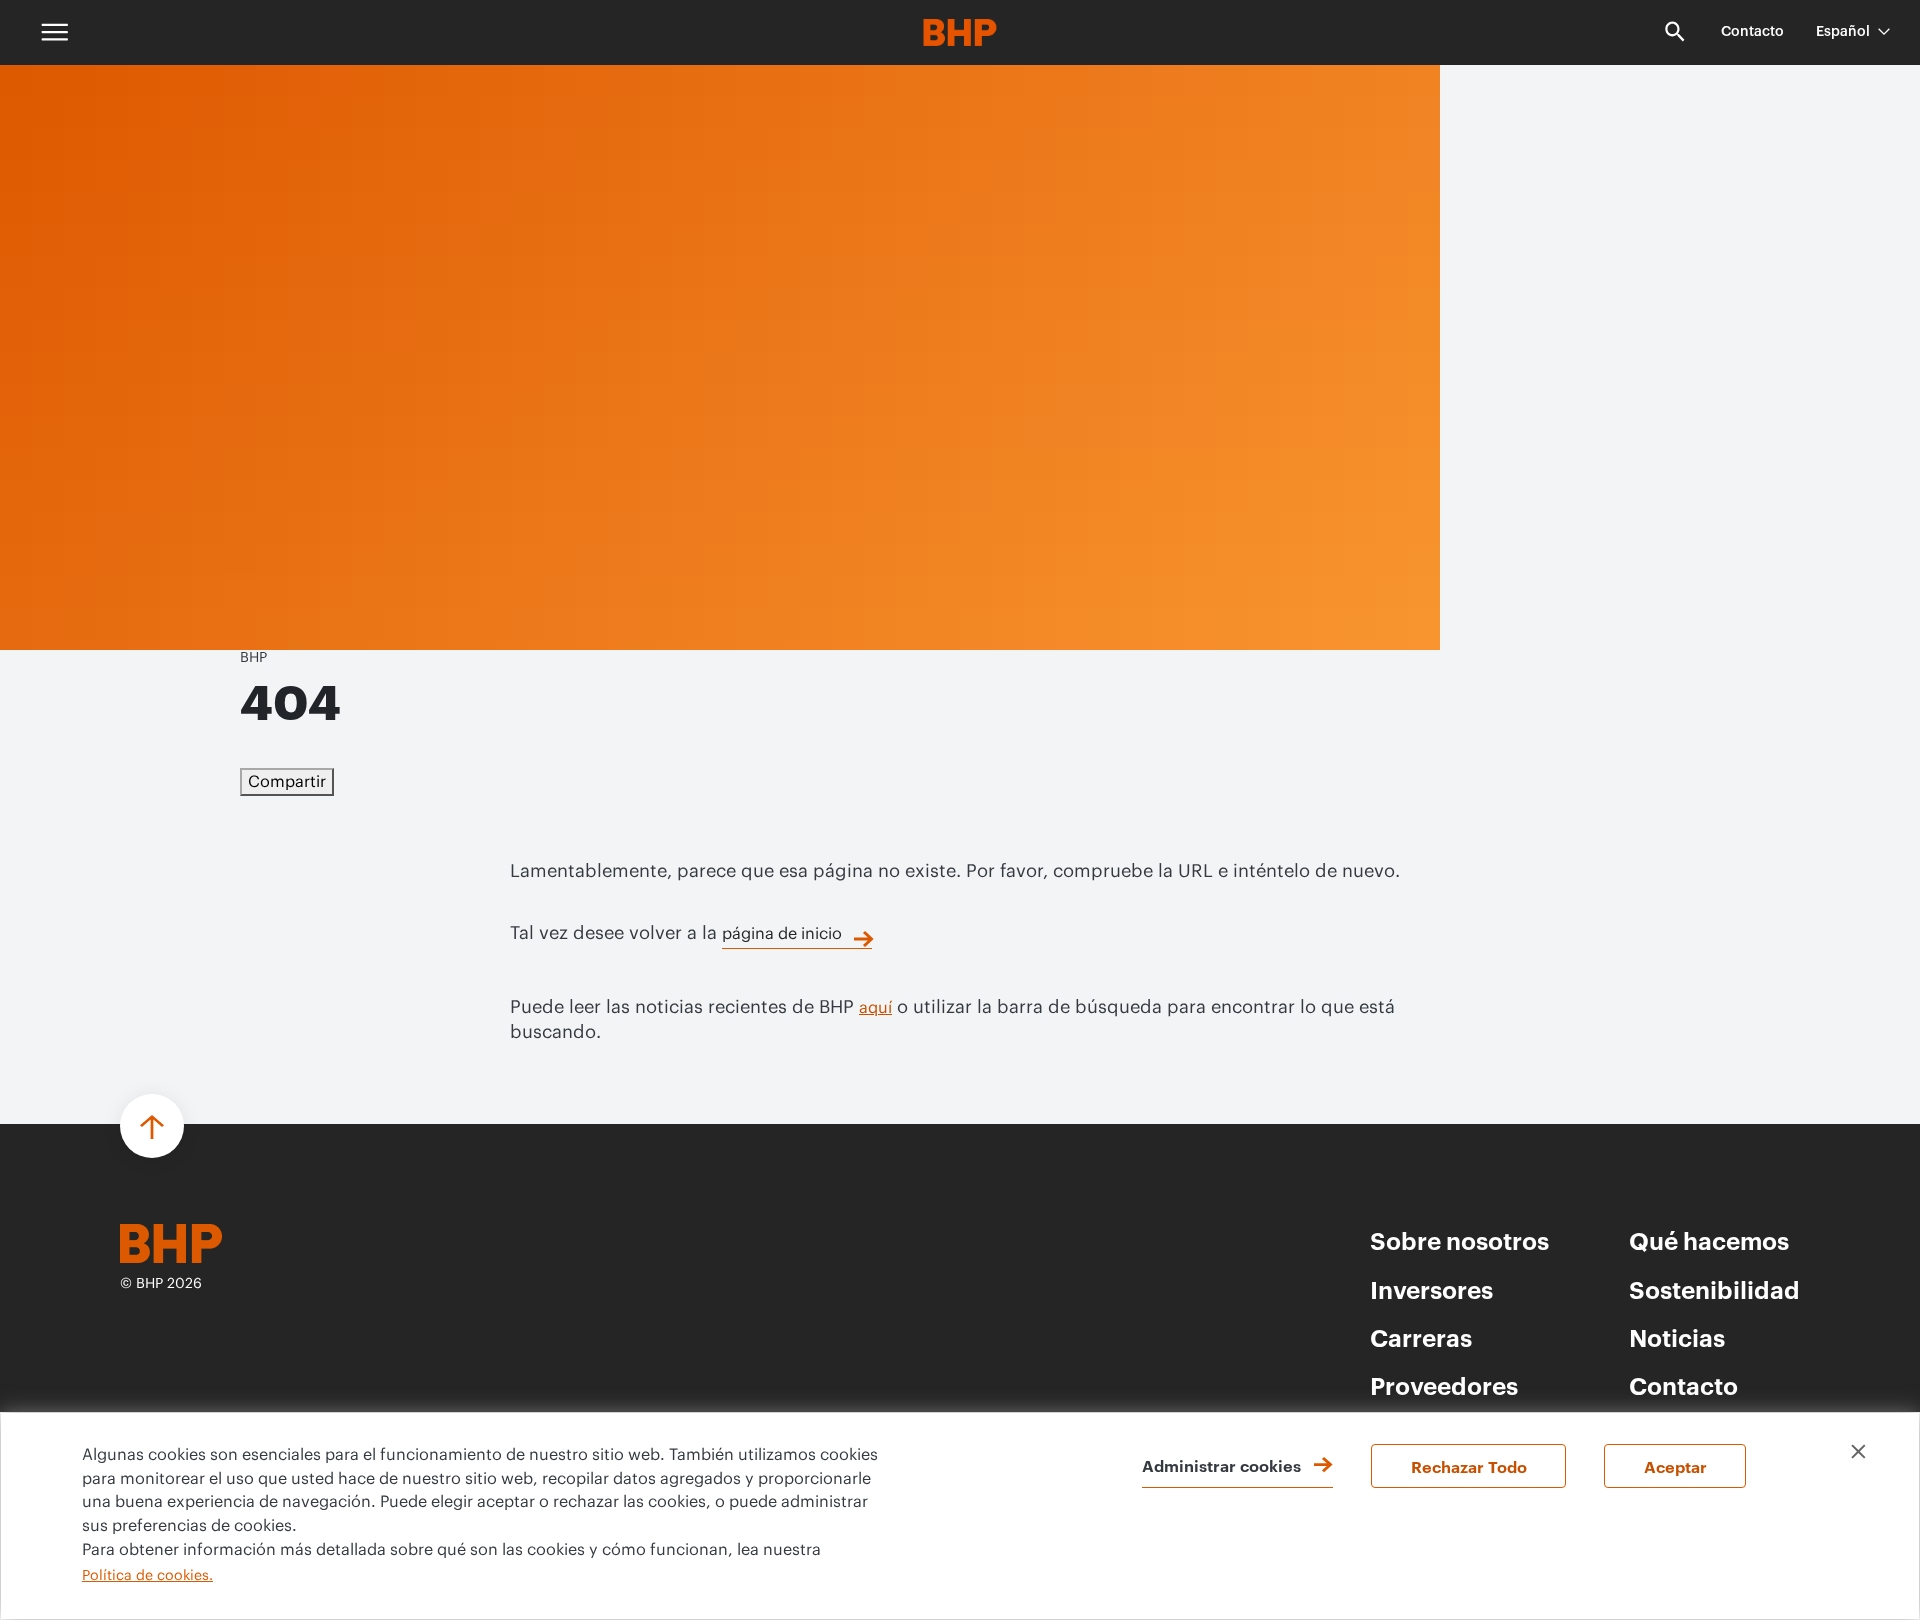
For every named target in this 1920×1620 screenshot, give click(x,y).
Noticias (1677, 1337)
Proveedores (1444, 1385)
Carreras (1421, 1337)
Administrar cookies (1221, 1465)
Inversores (1431, 1289)
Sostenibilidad (1714, 1289)
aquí (875, 1008)
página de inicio (782, 934)
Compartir (287, 782)
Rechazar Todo (1469, 1466)
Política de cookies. (147, 1576)
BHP (253, 658)
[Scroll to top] (152, 1126)
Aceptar (1675, 1466)
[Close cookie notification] (1858, 1451)
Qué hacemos (1709, 1240)
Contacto (1752, 32)
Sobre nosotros (1459, 1240)
